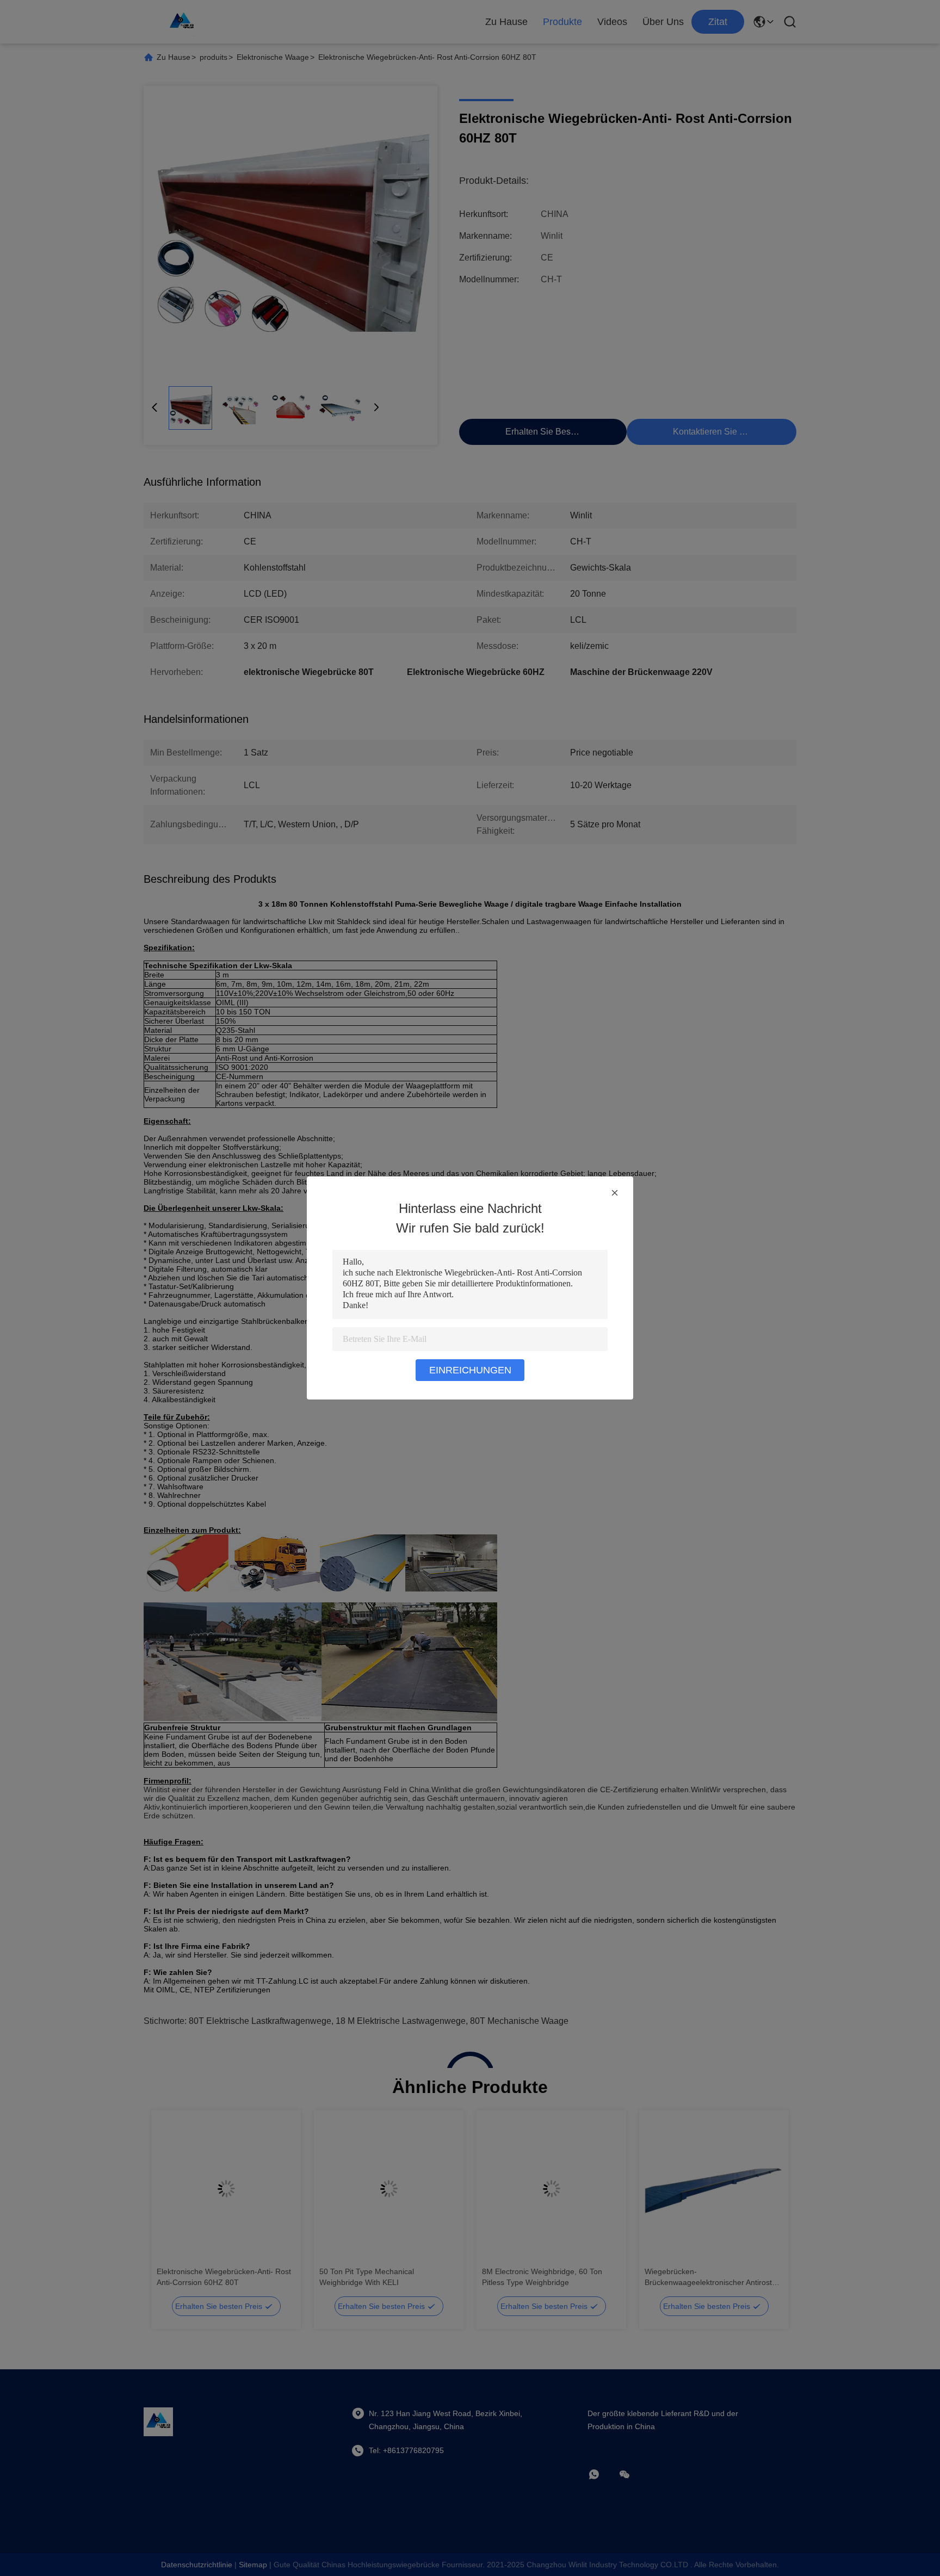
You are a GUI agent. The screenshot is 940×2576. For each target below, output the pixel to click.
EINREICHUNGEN (470, 1370)
